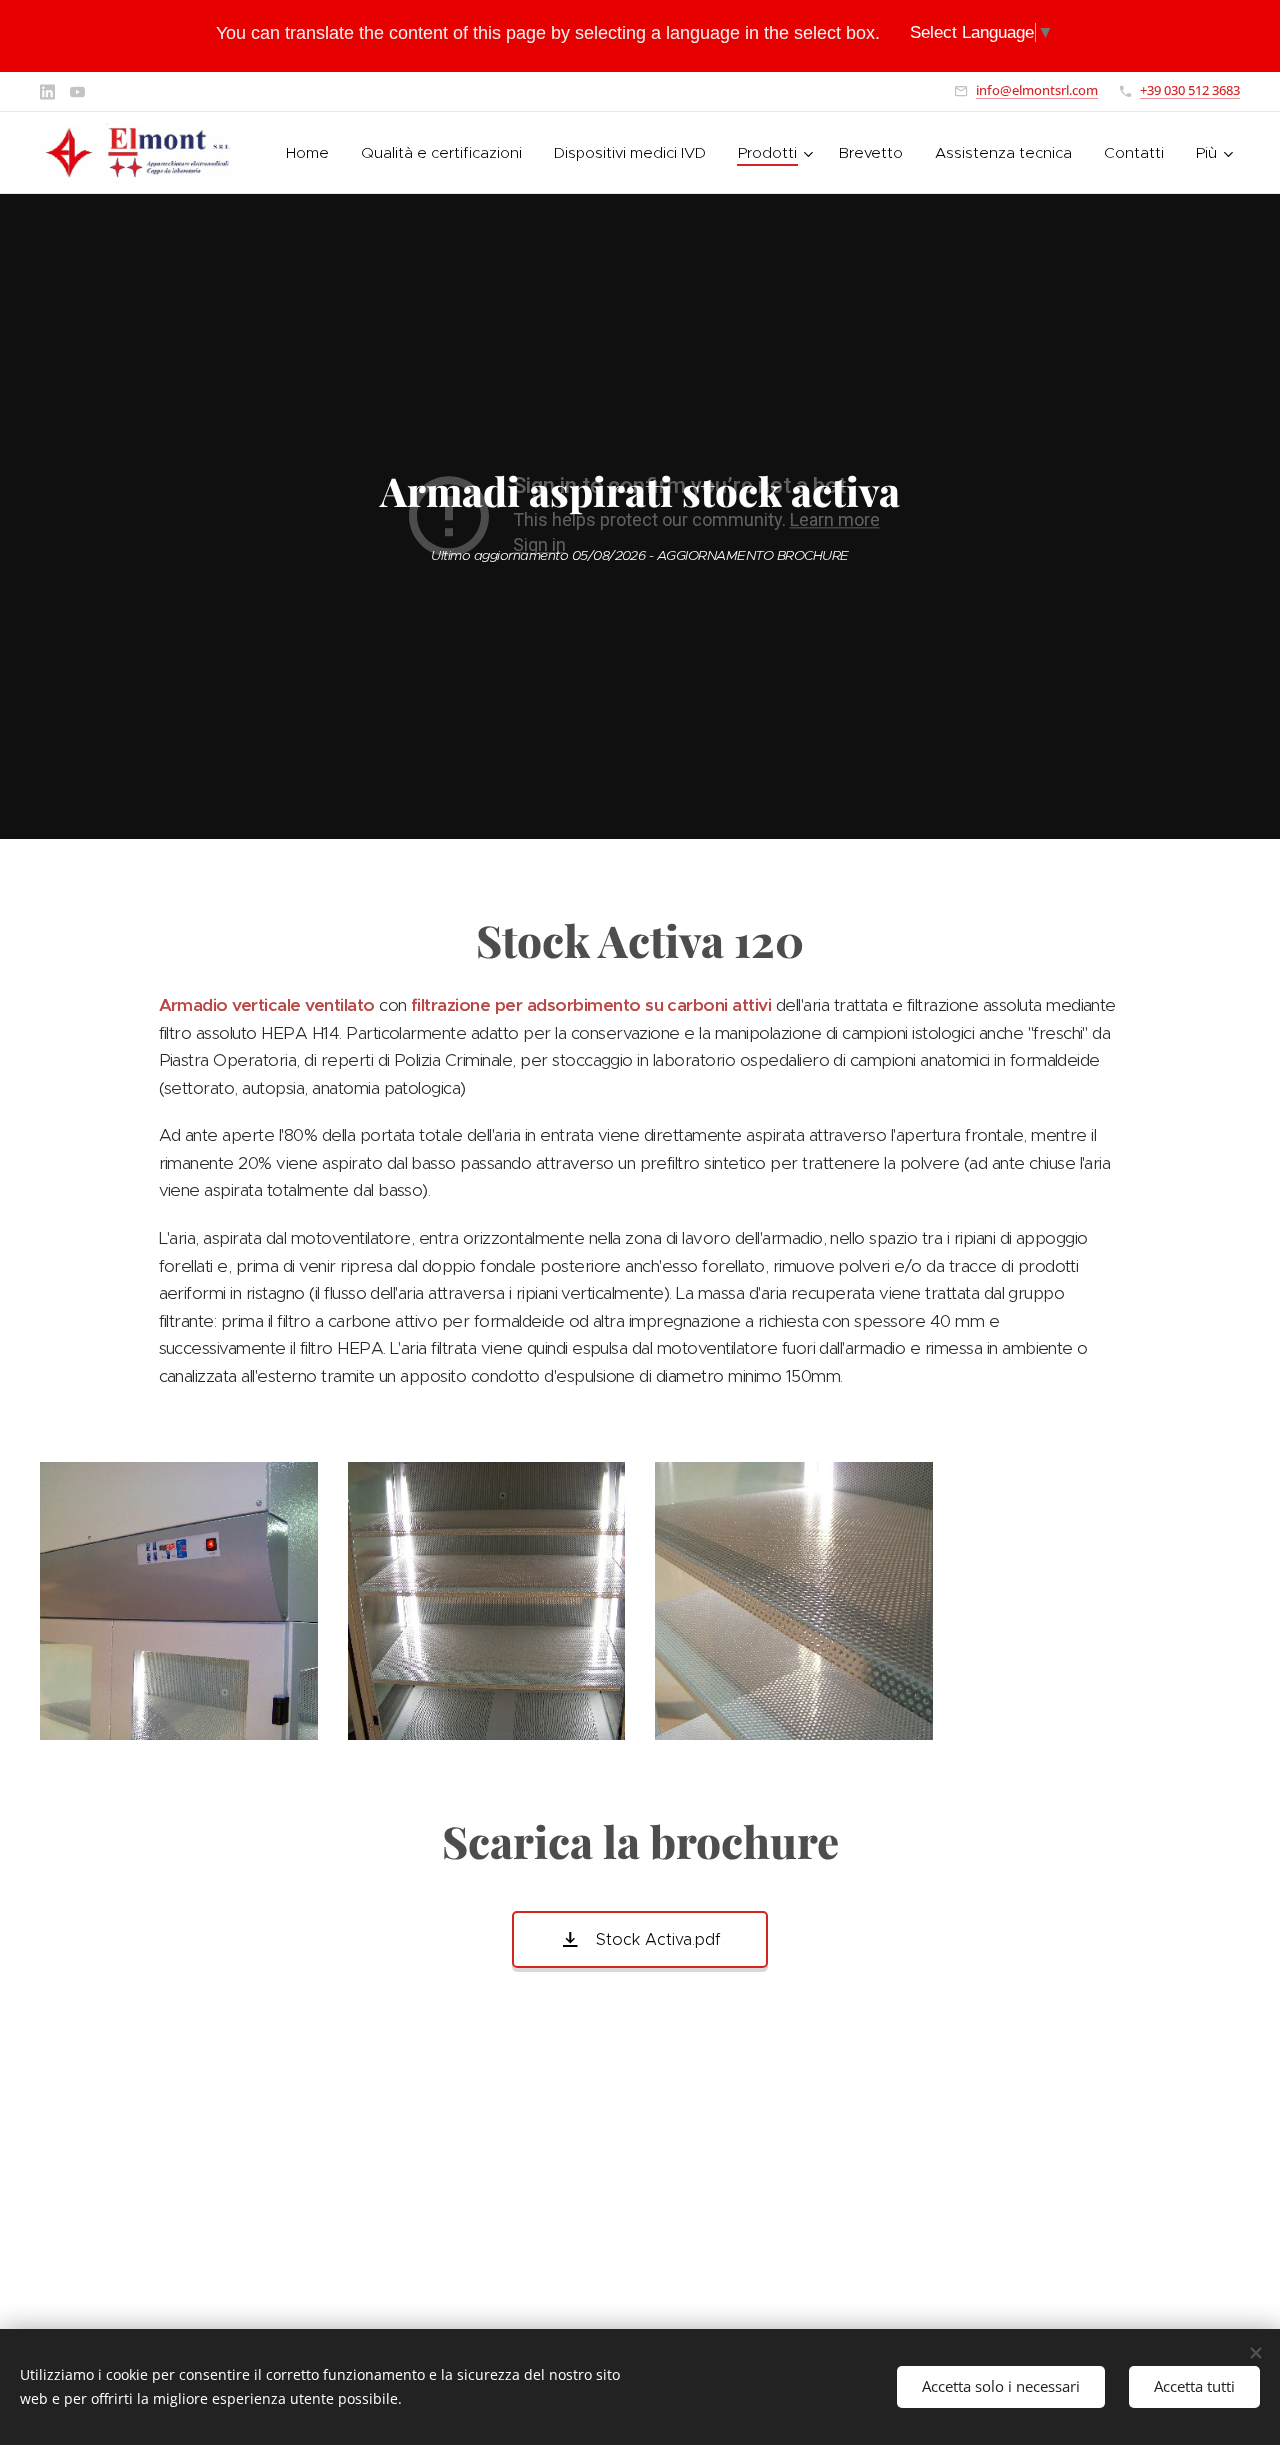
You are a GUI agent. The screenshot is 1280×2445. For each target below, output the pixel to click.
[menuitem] (313, 153)
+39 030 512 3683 (1190, 90)
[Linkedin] (47, 92)
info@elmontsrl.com (1037, 90)
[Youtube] (77, 92)
